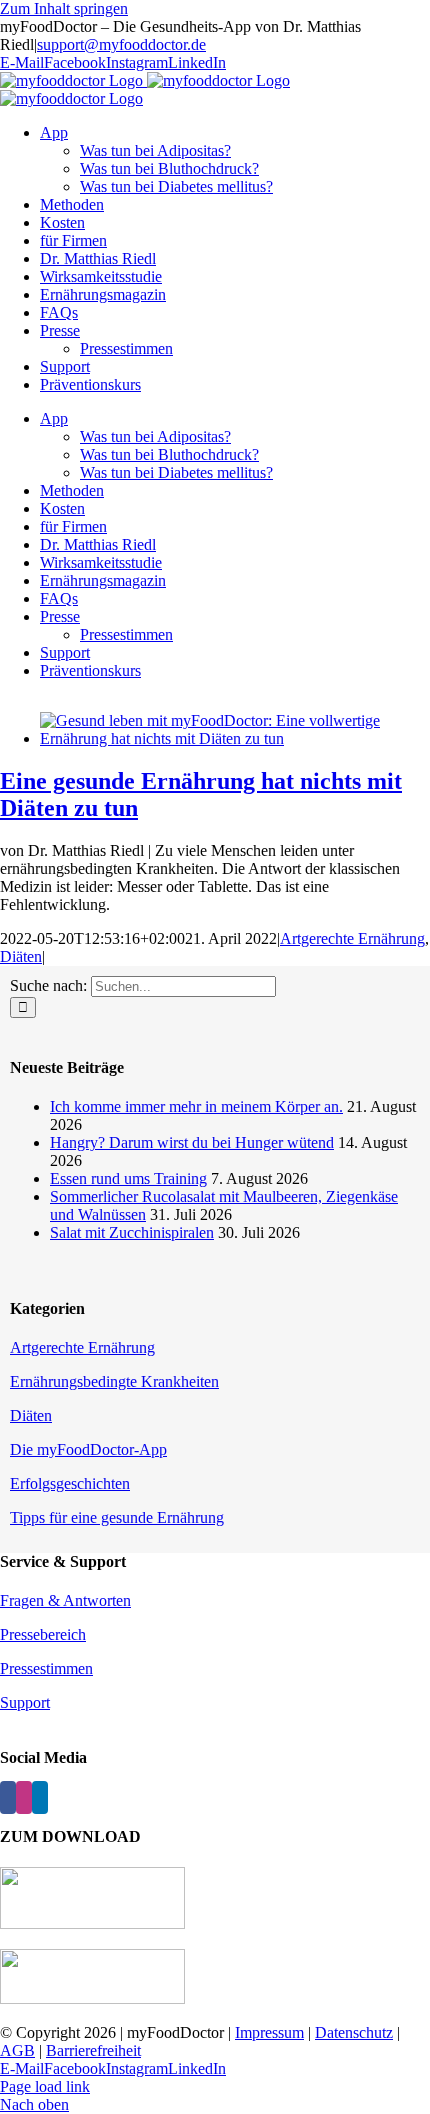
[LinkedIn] (40, 1797)
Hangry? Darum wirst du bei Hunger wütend (192, 1142)
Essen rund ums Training (128, 1178)
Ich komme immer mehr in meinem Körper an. (196, 1106)
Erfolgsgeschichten (70, 1483)
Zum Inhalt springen (64, 8)
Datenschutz (354, 2032)
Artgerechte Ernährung (352, 938)
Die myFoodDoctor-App (88, 1449)
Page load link (45, 2086)
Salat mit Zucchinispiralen (132, 1232)
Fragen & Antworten (65, 1600)
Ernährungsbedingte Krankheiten (114, 1381)
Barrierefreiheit (93, 2050)
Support (25, 1702)
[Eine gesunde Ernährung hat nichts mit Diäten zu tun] (235, 738)
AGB (17, 2050)
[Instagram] (24, 1797)
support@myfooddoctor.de (121, 44)
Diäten (21, 956)
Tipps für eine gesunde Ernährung (117, 1517)
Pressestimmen (46, 1668)
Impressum (269, 2032)
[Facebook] (8, 1797)
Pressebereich (43, 1634)
